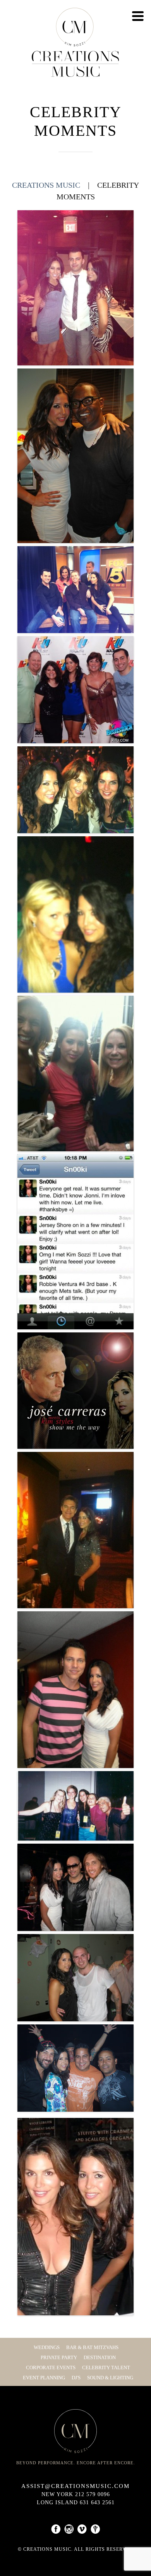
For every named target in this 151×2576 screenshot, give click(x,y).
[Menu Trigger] (138, 16)
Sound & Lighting (110, 2378)
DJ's (76, 2378)
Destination (100, 2357)
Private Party (59, 2357)
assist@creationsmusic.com (75, 2486)
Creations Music (46, 185)
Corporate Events (51, 2368)
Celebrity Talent (106, 2368)
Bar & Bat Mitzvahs (92, 2347)
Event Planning (44, 2378)
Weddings (47, 2347)
